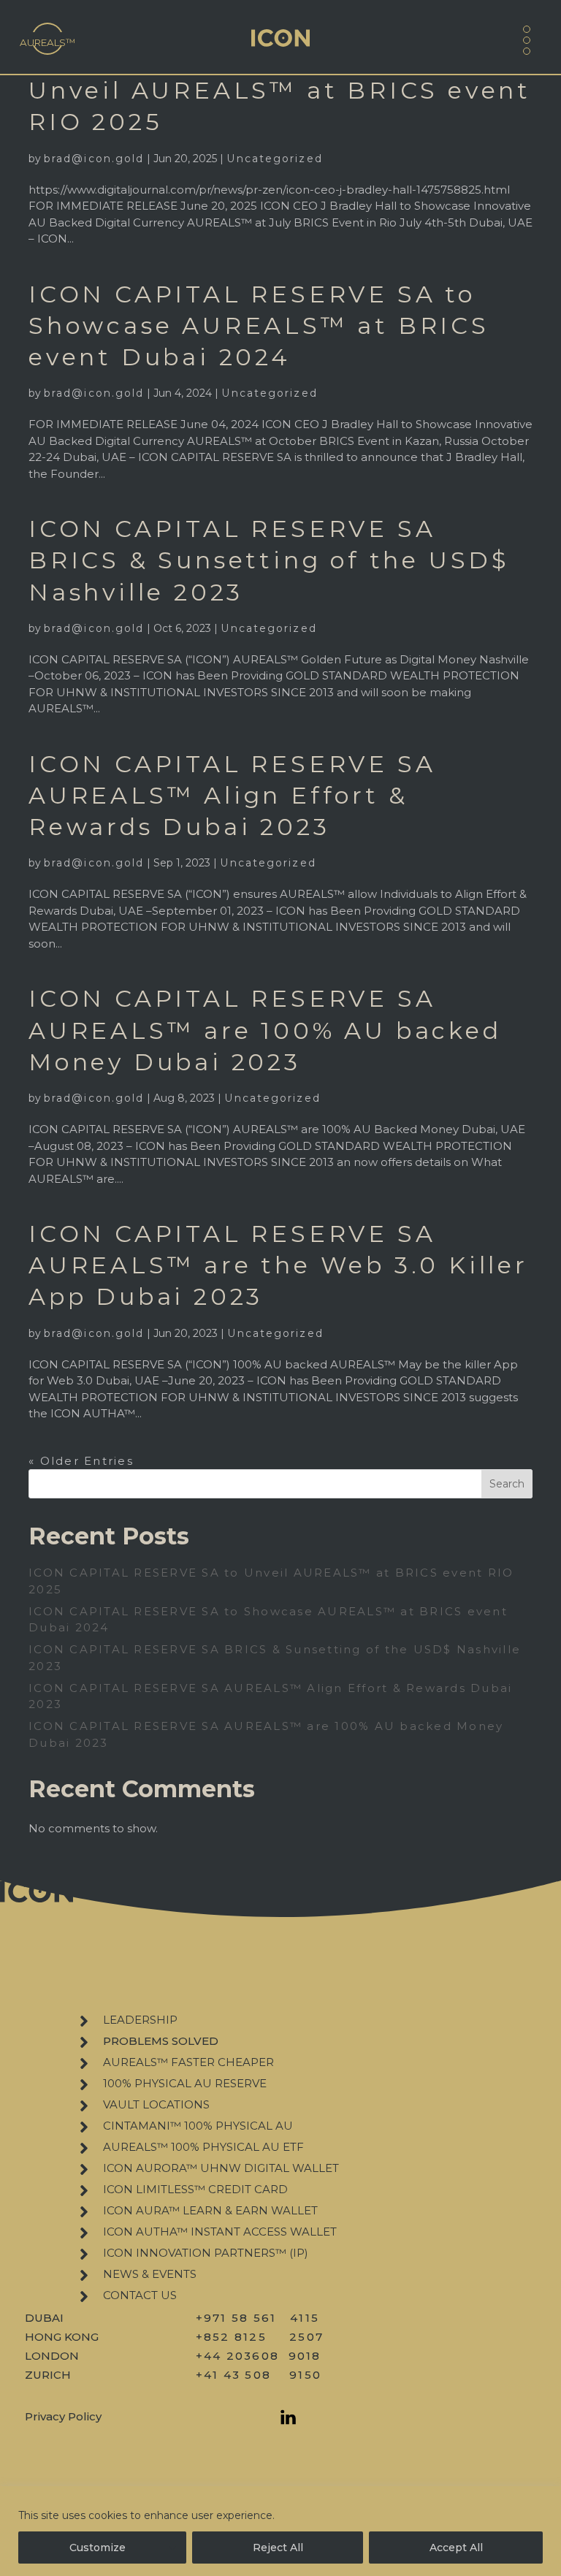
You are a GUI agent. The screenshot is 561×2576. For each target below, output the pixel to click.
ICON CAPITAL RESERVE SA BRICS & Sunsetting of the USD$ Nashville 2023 (269, 560)
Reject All (278, 2548)
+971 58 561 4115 (258, 2318)
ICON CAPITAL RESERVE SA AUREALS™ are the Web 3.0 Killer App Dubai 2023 (278, 1265)
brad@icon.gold (94, 159)
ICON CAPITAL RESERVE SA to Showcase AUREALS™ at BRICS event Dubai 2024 (259, 325)
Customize (98, 2548)
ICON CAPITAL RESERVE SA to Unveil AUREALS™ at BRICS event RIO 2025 (280, 90)
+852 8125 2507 (260, 2337)
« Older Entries (81, 1461)
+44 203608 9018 (259, 2356)
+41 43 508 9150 (259, 2375)
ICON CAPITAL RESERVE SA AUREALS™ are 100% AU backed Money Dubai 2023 (265, 1030)
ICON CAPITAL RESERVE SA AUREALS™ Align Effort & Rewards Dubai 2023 (232, 795)
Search (507, 1484)
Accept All (456, 2548)
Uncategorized (274, 159)
